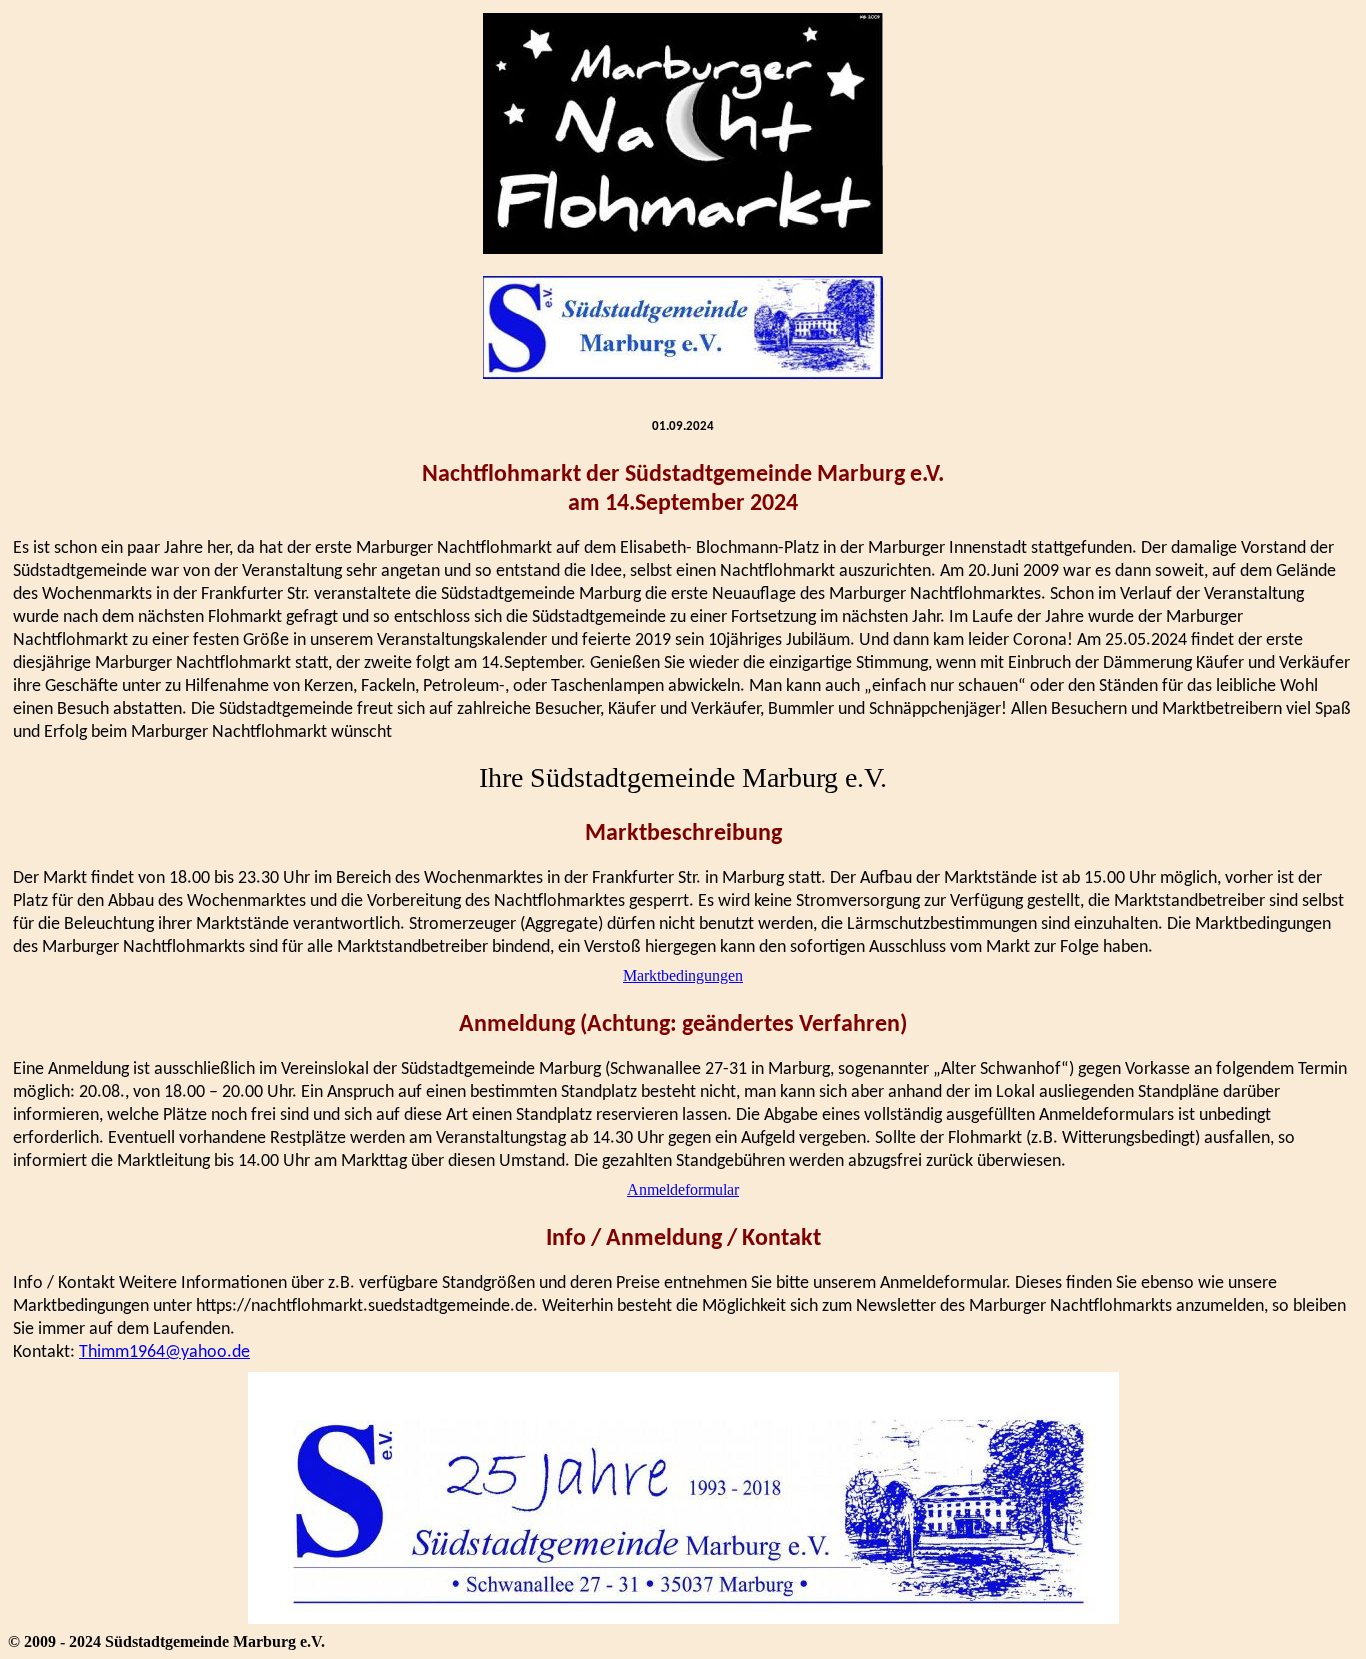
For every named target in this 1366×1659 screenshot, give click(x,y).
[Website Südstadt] (683, 329)
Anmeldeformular (683, 1189)
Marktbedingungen (683, 975)
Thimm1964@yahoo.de (164, 1352)
